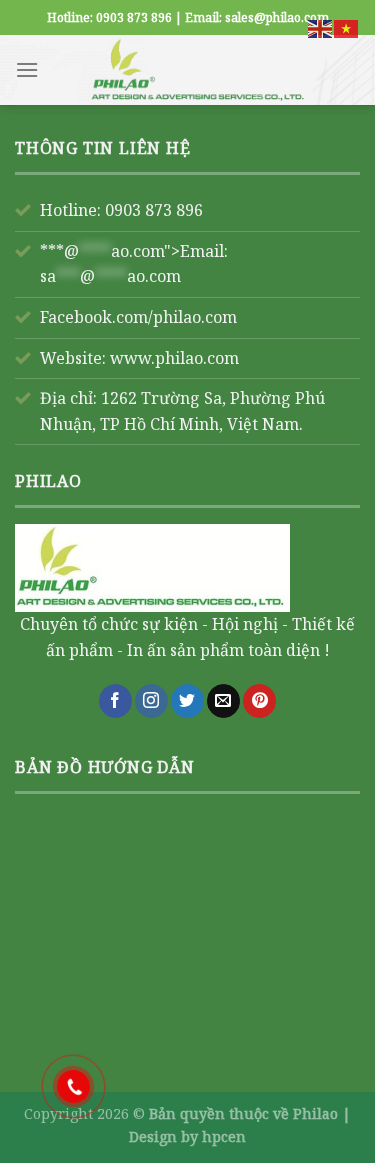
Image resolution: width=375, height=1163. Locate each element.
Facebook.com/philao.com (138, 317)
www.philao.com (174, 358)
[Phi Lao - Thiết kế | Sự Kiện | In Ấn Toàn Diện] (199, 70)
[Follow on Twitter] (187, 701)
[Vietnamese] (347, 27)
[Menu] (27, 69)
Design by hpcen (187, 1136)
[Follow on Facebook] (115, 701)
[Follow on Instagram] (151, 701)
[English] (321, 27)
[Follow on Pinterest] (259, 701)
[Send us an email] (223, 701)
